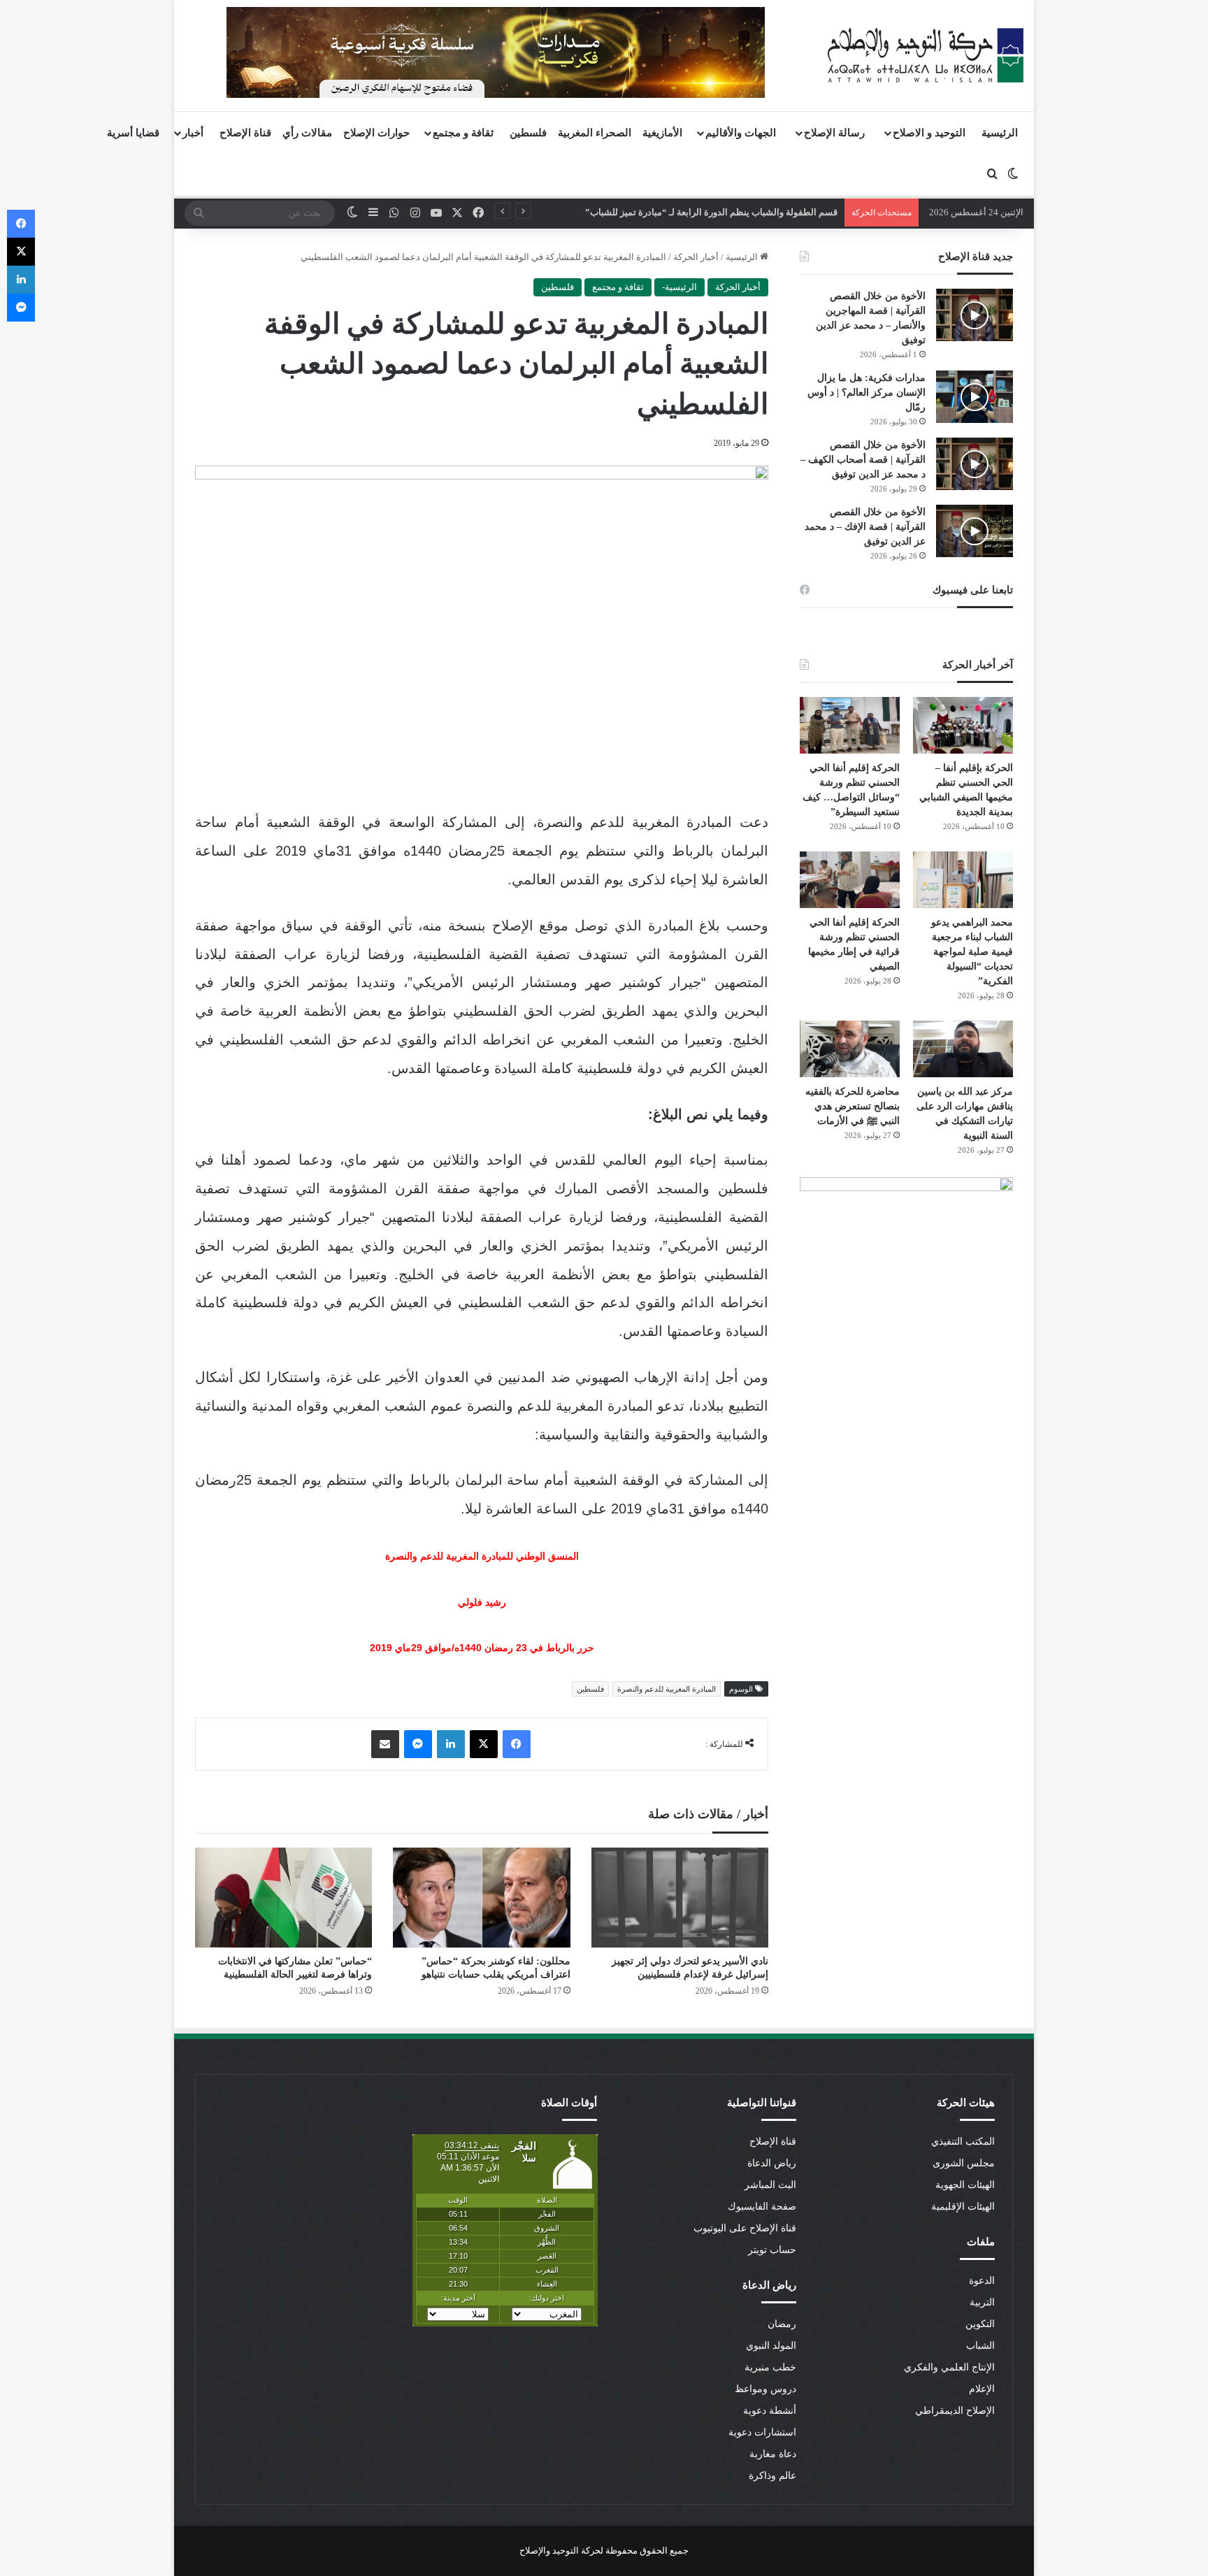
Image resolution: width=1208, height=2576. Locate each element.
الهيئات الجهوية (965, 2185)
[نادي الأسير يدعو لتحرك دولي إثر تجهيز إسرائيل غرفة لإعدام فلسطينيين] (680, 1898)
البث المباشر (770, 2185)
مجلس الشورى (964, 2163)
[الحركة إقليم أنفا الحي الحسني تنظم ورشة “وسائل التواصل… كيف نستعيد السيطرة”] (850, 725)
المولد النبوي (771, 2346)
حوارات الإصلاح (376, 133)
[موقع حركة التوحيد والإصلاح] (926, 55)
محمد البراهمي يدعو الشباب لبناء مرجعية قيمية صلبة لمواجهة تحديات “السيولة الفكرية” (972, 952)
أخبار (193, 133)
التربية (982, 2302)
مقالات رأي (307, 133)
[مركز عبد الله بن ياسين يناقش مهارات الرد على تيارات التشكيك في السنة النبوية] (963, 1049)
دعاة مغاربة (773, 2454)
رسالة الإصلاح (834, 133)
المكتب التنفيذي (963, 2142)
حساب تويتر (772, 2250)
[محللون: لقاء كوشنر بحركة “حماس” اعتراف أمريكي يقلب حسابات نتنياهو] (481, 1898)
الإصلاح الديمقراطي (955, 2411)
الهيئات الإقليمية (963, 2207)
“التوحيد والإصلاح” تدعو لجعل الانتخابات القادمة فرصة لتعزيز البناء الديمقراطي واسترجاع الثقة (661, 212)
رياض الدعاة (772, 2163)
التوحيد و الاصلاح (929, 133)
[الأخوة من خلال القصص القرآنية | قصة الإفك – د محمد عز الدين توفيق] (975, 531)
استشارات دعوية (762, 2432)
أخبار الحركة (696, 257)
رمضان (782, 2324)
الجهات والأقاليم (741, 133)
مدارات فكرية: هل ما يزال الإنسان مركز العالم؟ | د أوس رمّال (867, 393)
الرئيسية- (679, 287)
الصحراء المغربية (595, 133)
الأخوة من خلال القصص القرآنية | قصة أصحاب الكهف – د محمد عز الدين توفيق (863, 460)
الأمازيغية (662, 133)
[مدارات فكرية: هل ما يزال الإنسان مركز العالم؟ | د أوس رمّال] (975, 397)
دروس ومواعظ (765, 2389)
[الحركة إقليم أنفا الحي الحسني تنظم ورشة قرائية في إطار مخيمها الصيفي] (850, 880)
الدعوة (982, 2281)
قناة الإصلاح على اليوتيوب (745, 2228)
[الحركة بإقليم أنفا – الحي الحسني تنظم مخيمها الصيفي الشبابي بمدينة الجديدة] (963, 725)
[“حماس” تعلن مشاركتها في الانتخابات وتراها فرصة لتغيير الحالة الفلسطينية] (283, 1898)
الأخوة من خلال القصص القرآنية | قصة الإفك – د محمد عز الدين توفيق (865, 527)
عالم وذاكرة (772, 2476)
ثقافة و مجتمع (463, 133)
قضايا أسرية (133, 133)
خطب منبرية (770, 2367)
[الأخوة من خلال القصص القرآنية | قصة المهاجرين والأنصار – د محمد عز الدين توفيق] (975, 315)
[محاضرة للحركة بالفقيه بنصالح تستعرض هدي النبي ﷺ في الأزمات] (850, 1049)
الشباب (980, 2346)
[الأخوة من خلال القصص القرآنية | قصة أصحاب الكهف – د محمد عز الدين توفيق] (975, 464)
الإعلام (982, 2389)
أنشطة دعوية (770, 2411)
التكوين (980, 2324)
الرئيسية (1000, 133)
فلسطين (528, 133)
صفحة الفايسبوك (762, 2207)
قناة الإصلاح (245, 133)
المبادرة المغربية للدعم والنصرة (667, 1689)
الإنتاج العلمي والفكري (949, 2367)
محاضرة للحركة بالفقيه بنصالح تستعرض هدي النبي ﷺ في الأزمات (853, 1106)
